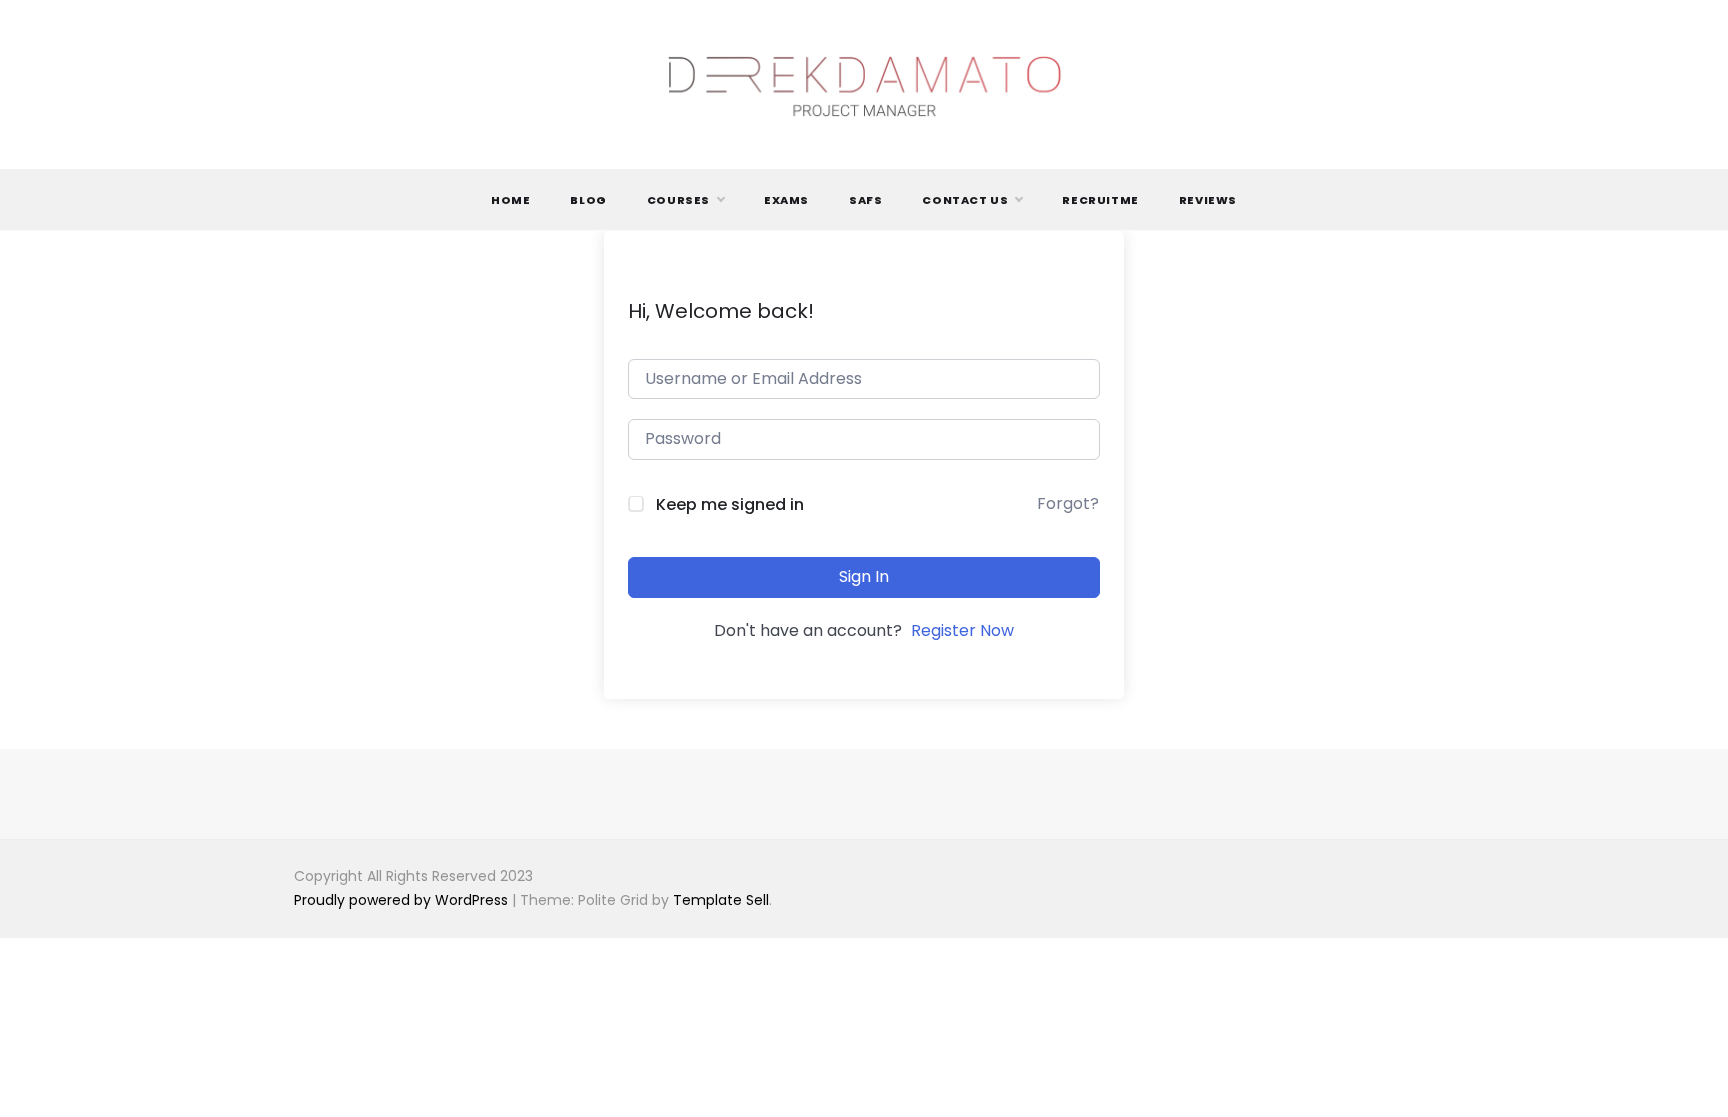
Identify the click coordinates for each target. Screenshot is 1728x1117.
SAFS (865, 200)
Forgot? (1068, 503)
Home (510, 200)
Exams (786, 200)
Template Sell (721, 900)
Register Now (962, 630)
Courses (678, 200)
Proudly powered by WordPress (403, 900)
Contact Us (965, 200)
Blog (588, 200)
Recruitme (1100, 200)
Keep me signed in (730, 504)
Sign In (864, 576)
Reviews (1208, 200)
